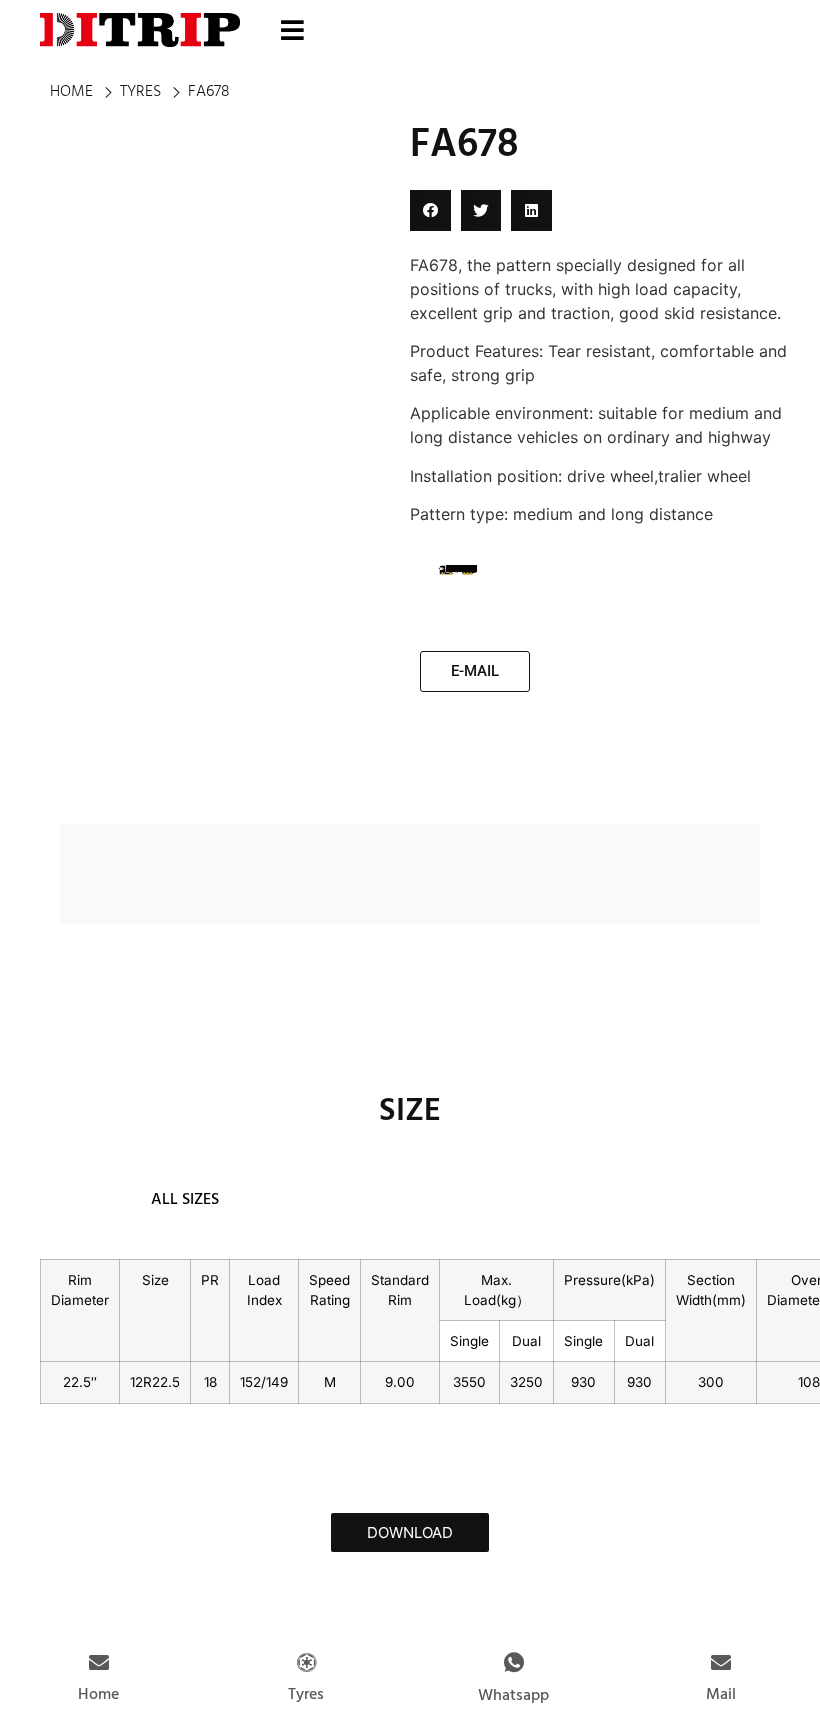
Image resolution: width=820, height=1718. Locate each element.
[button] (430, 210)
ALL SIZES (185, 1200)
